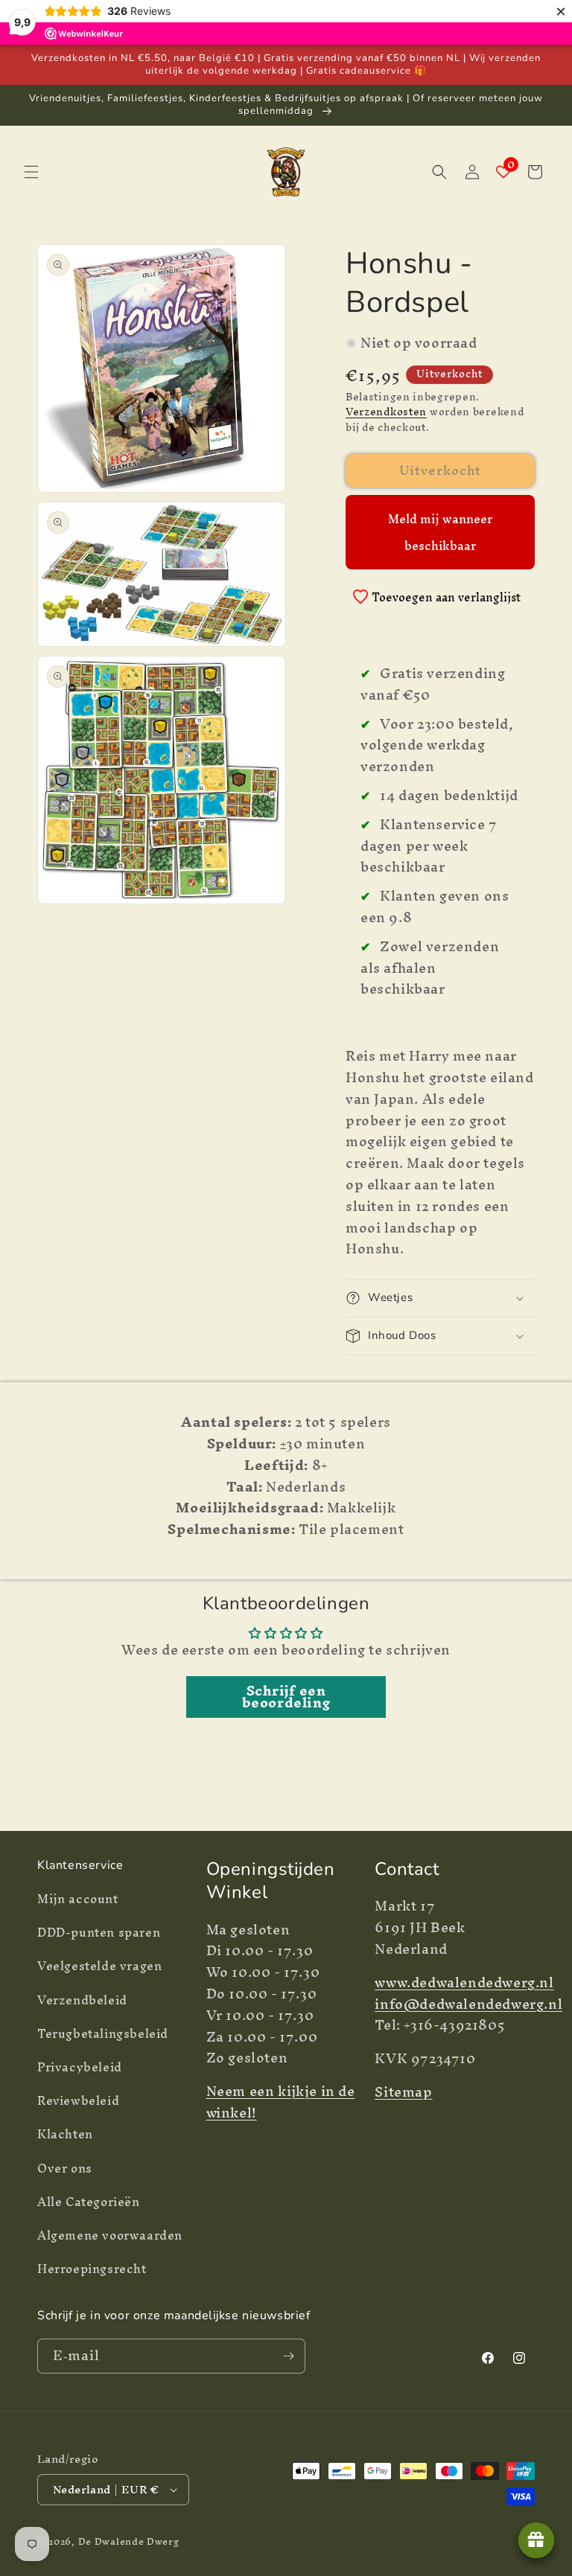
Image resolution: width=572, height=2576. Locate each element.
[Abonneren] (288, 2356)
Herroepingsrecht (92, 2269)
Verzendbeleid (82, 2000)
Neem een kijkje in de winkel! (281, 2102)
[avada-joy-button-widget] (536, 2540)
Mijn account (78, 1901)
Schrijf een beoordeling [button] (286, 1697)
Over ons (65, 2168)
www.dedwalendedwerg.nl (464, 1982)
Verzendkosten (386, 412)
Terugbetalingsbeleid (103, 2033)
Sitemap (403, 2092)
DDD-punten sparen (99, 1932)
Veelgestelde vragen (99, 1966)
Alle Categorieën (89, 2202)
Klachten (65, 2134)
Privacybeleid (80, 2067)
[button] (31, 172)
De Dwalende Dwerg (129, 2541)
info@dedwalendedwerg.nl (468, 2004)
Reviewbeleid (78, 2100)
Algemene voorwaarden (110, 2235)
